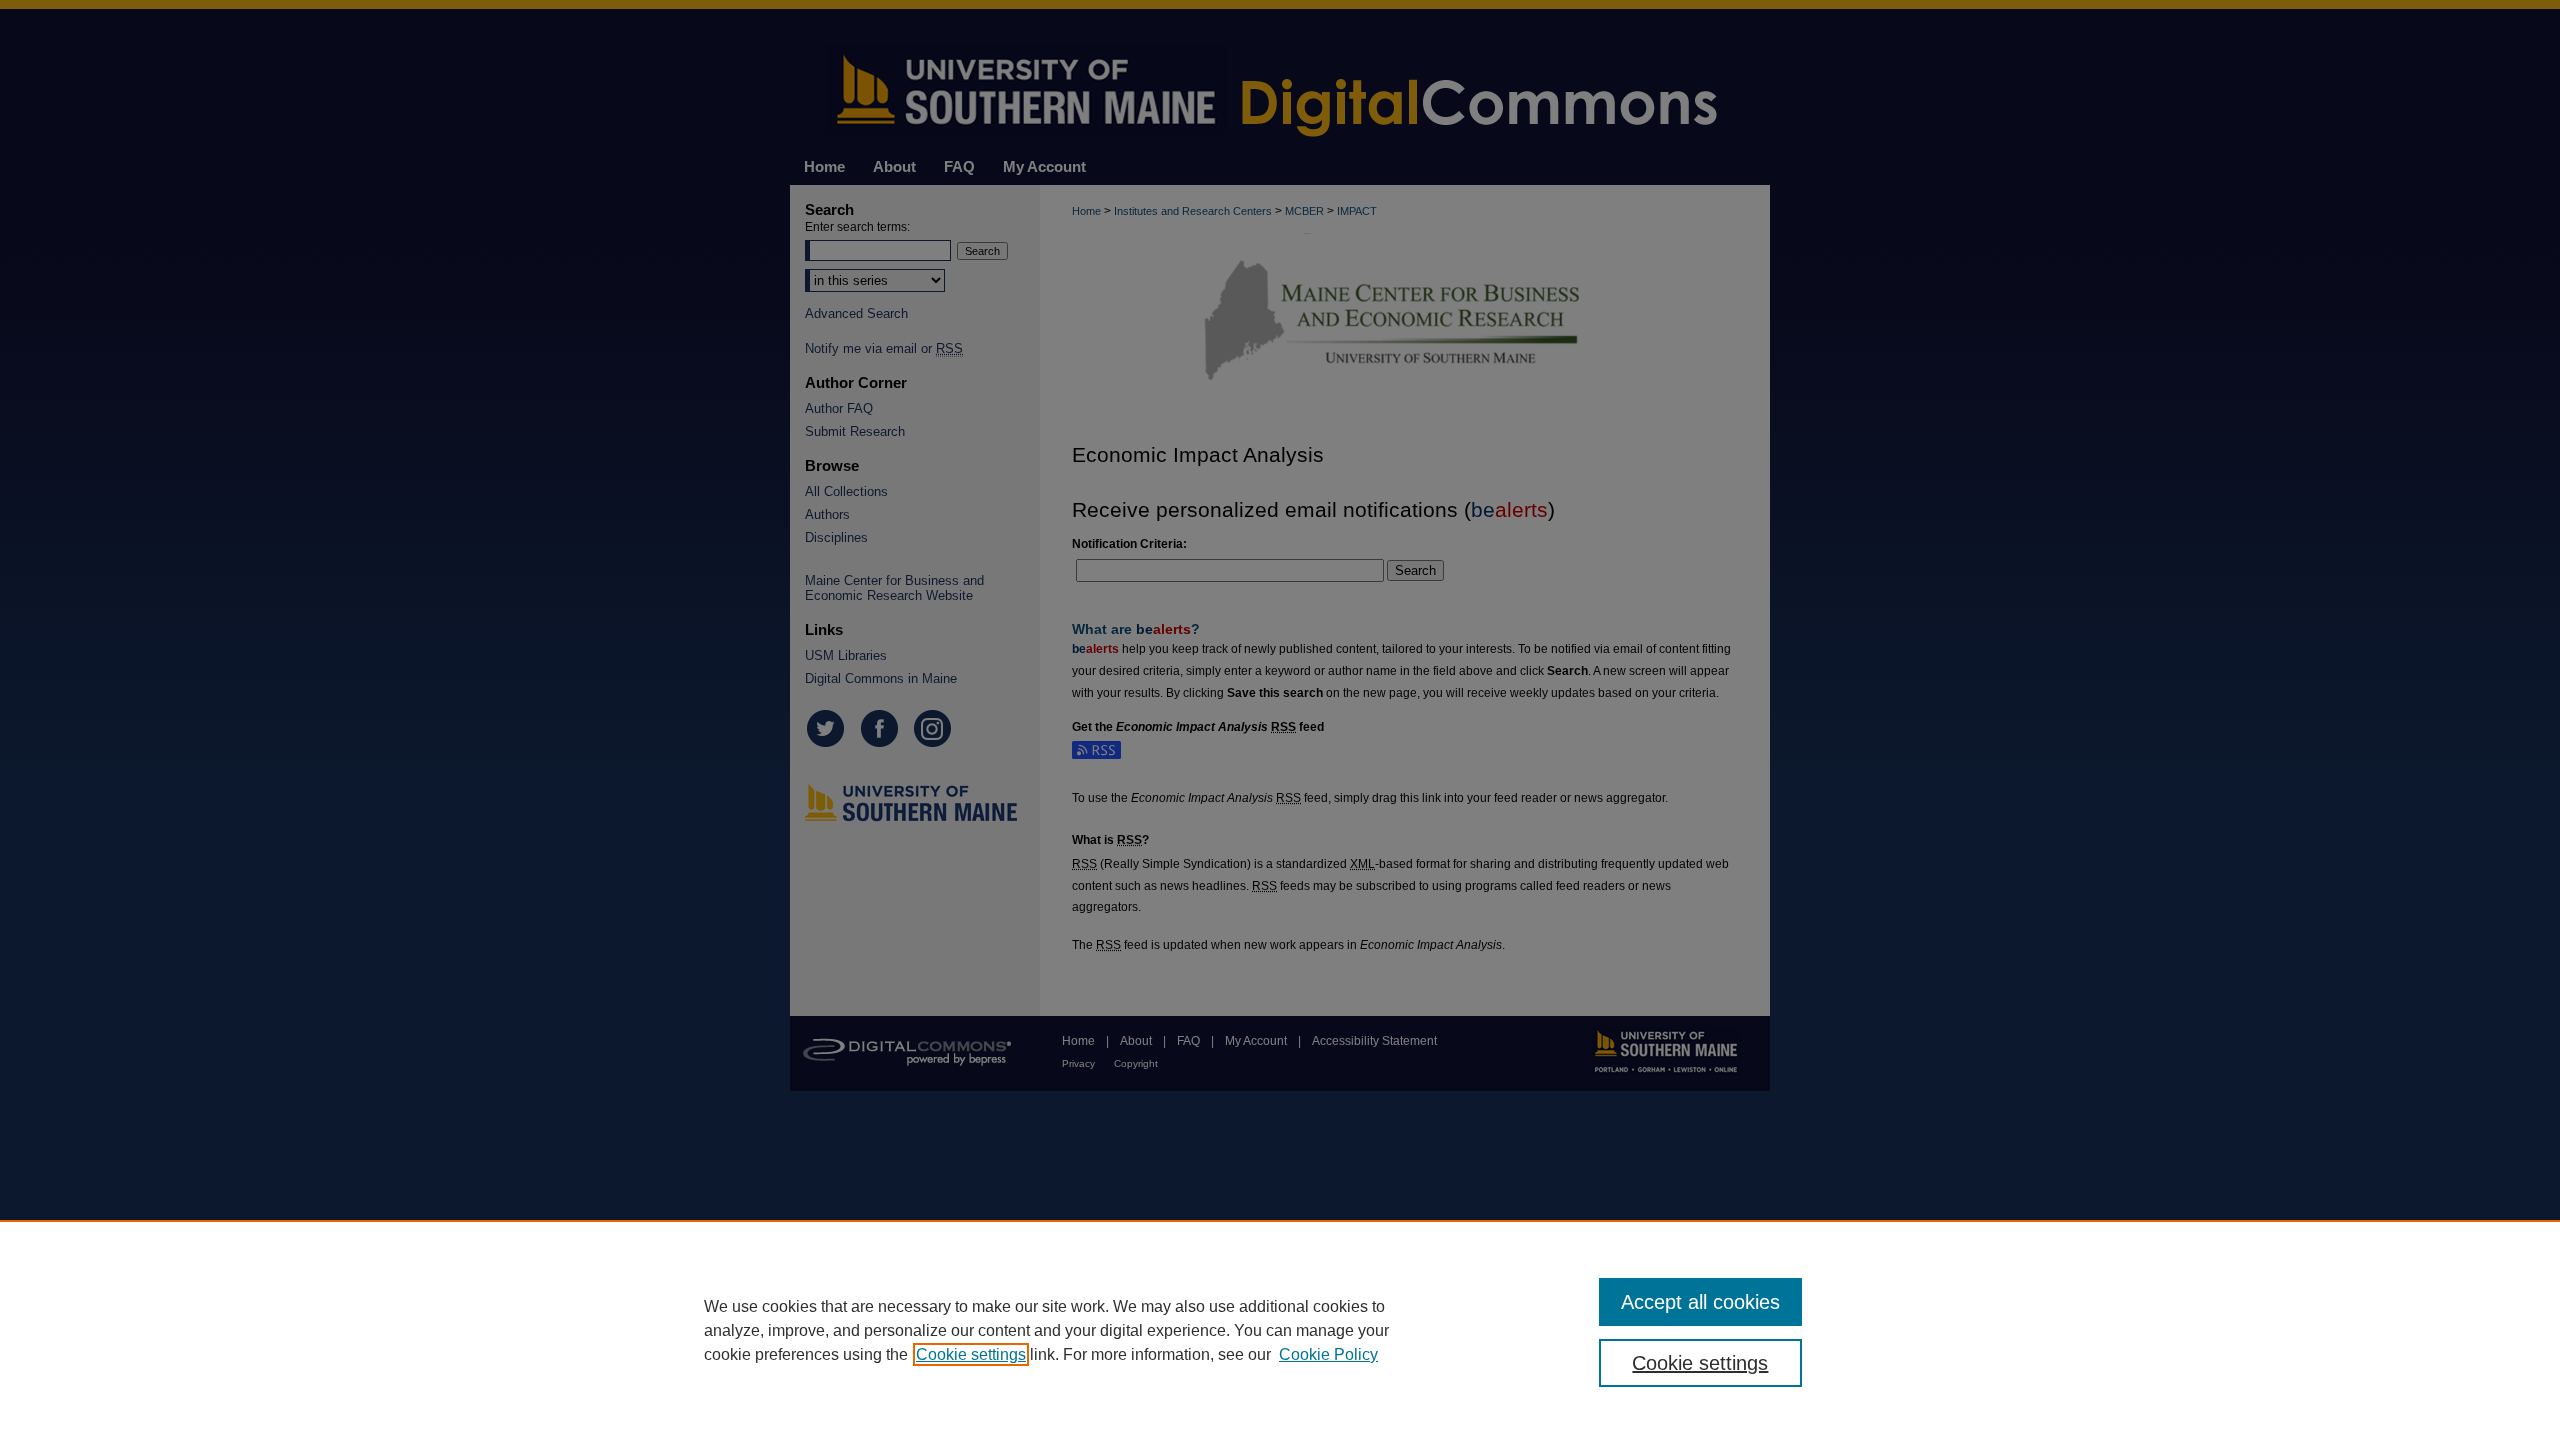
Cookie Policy (1328, 1354)
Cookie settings (971, 1354)
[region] (1280, 1330)
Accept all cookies (1700, 1302)
